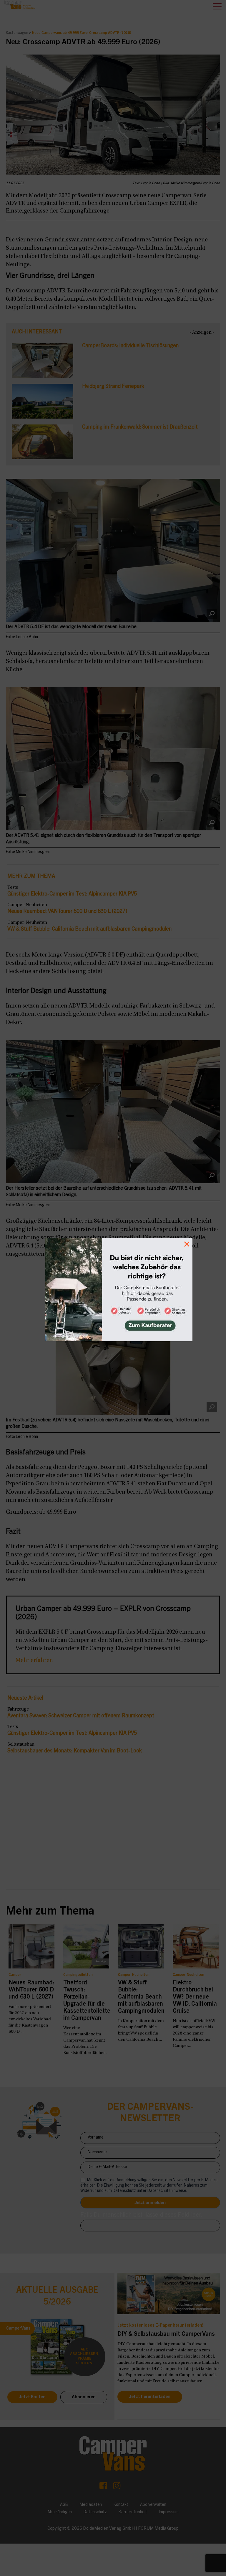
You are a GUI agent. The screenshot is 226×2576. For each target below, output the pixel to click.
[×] (113, 1288)
